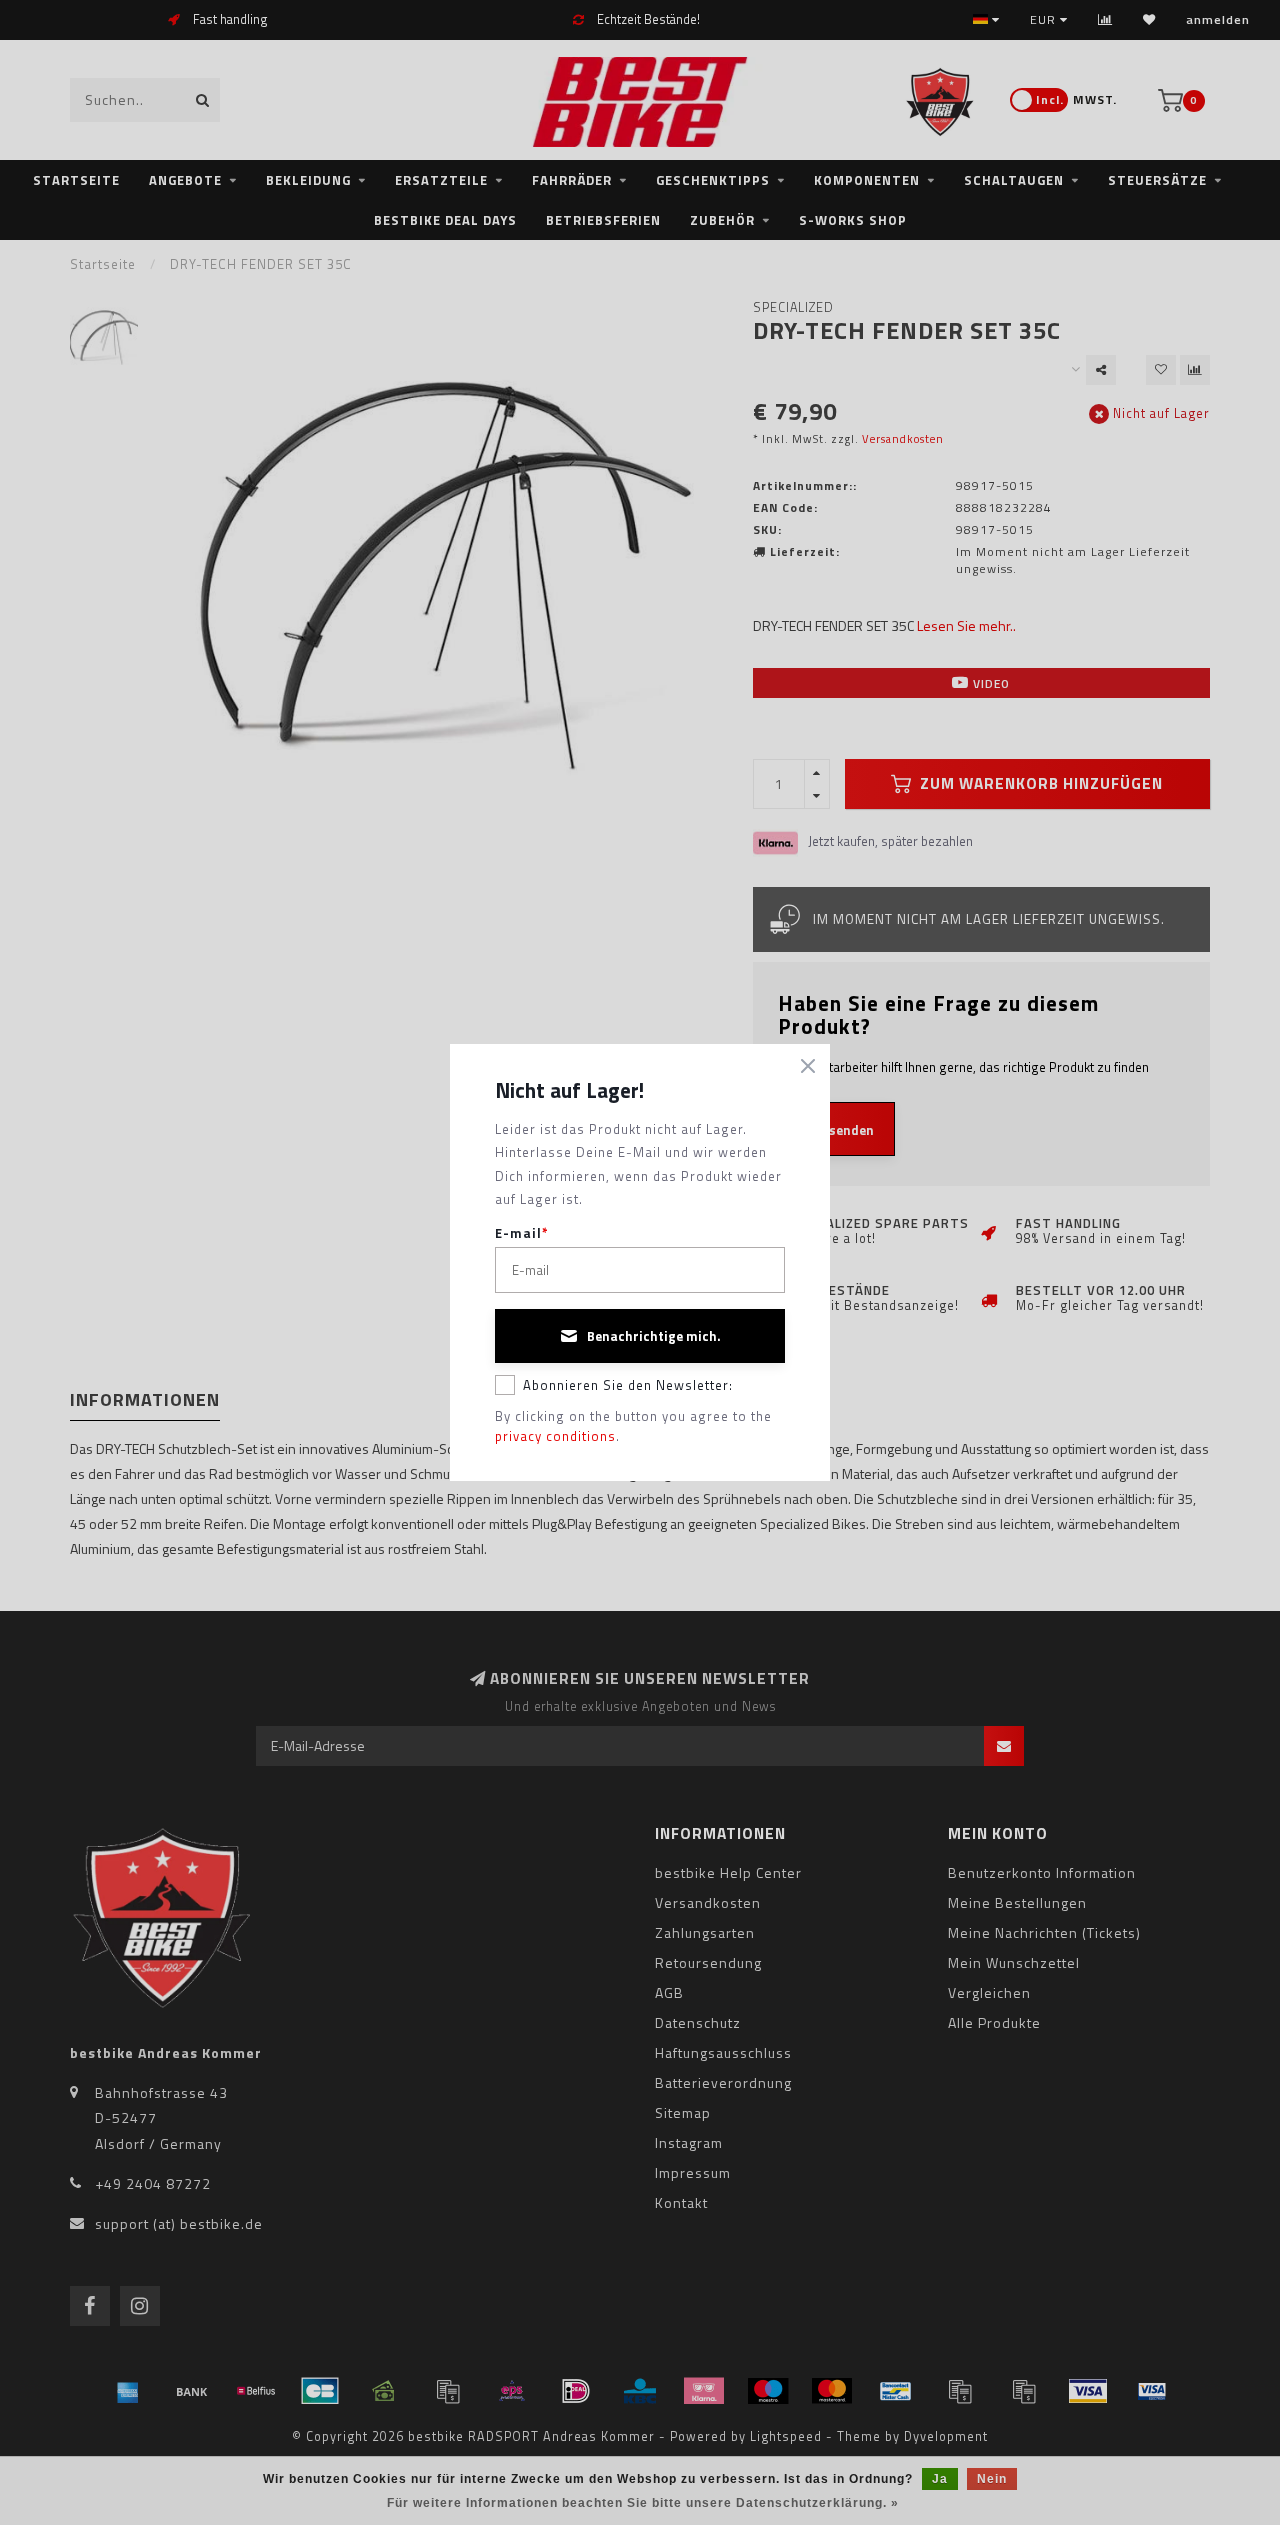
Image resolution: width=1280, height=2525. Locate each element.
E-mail (522, 1233)
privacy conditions (555, 1436)
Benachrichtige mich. (654, 1336)
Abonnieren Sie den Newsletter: (628, 1385)
